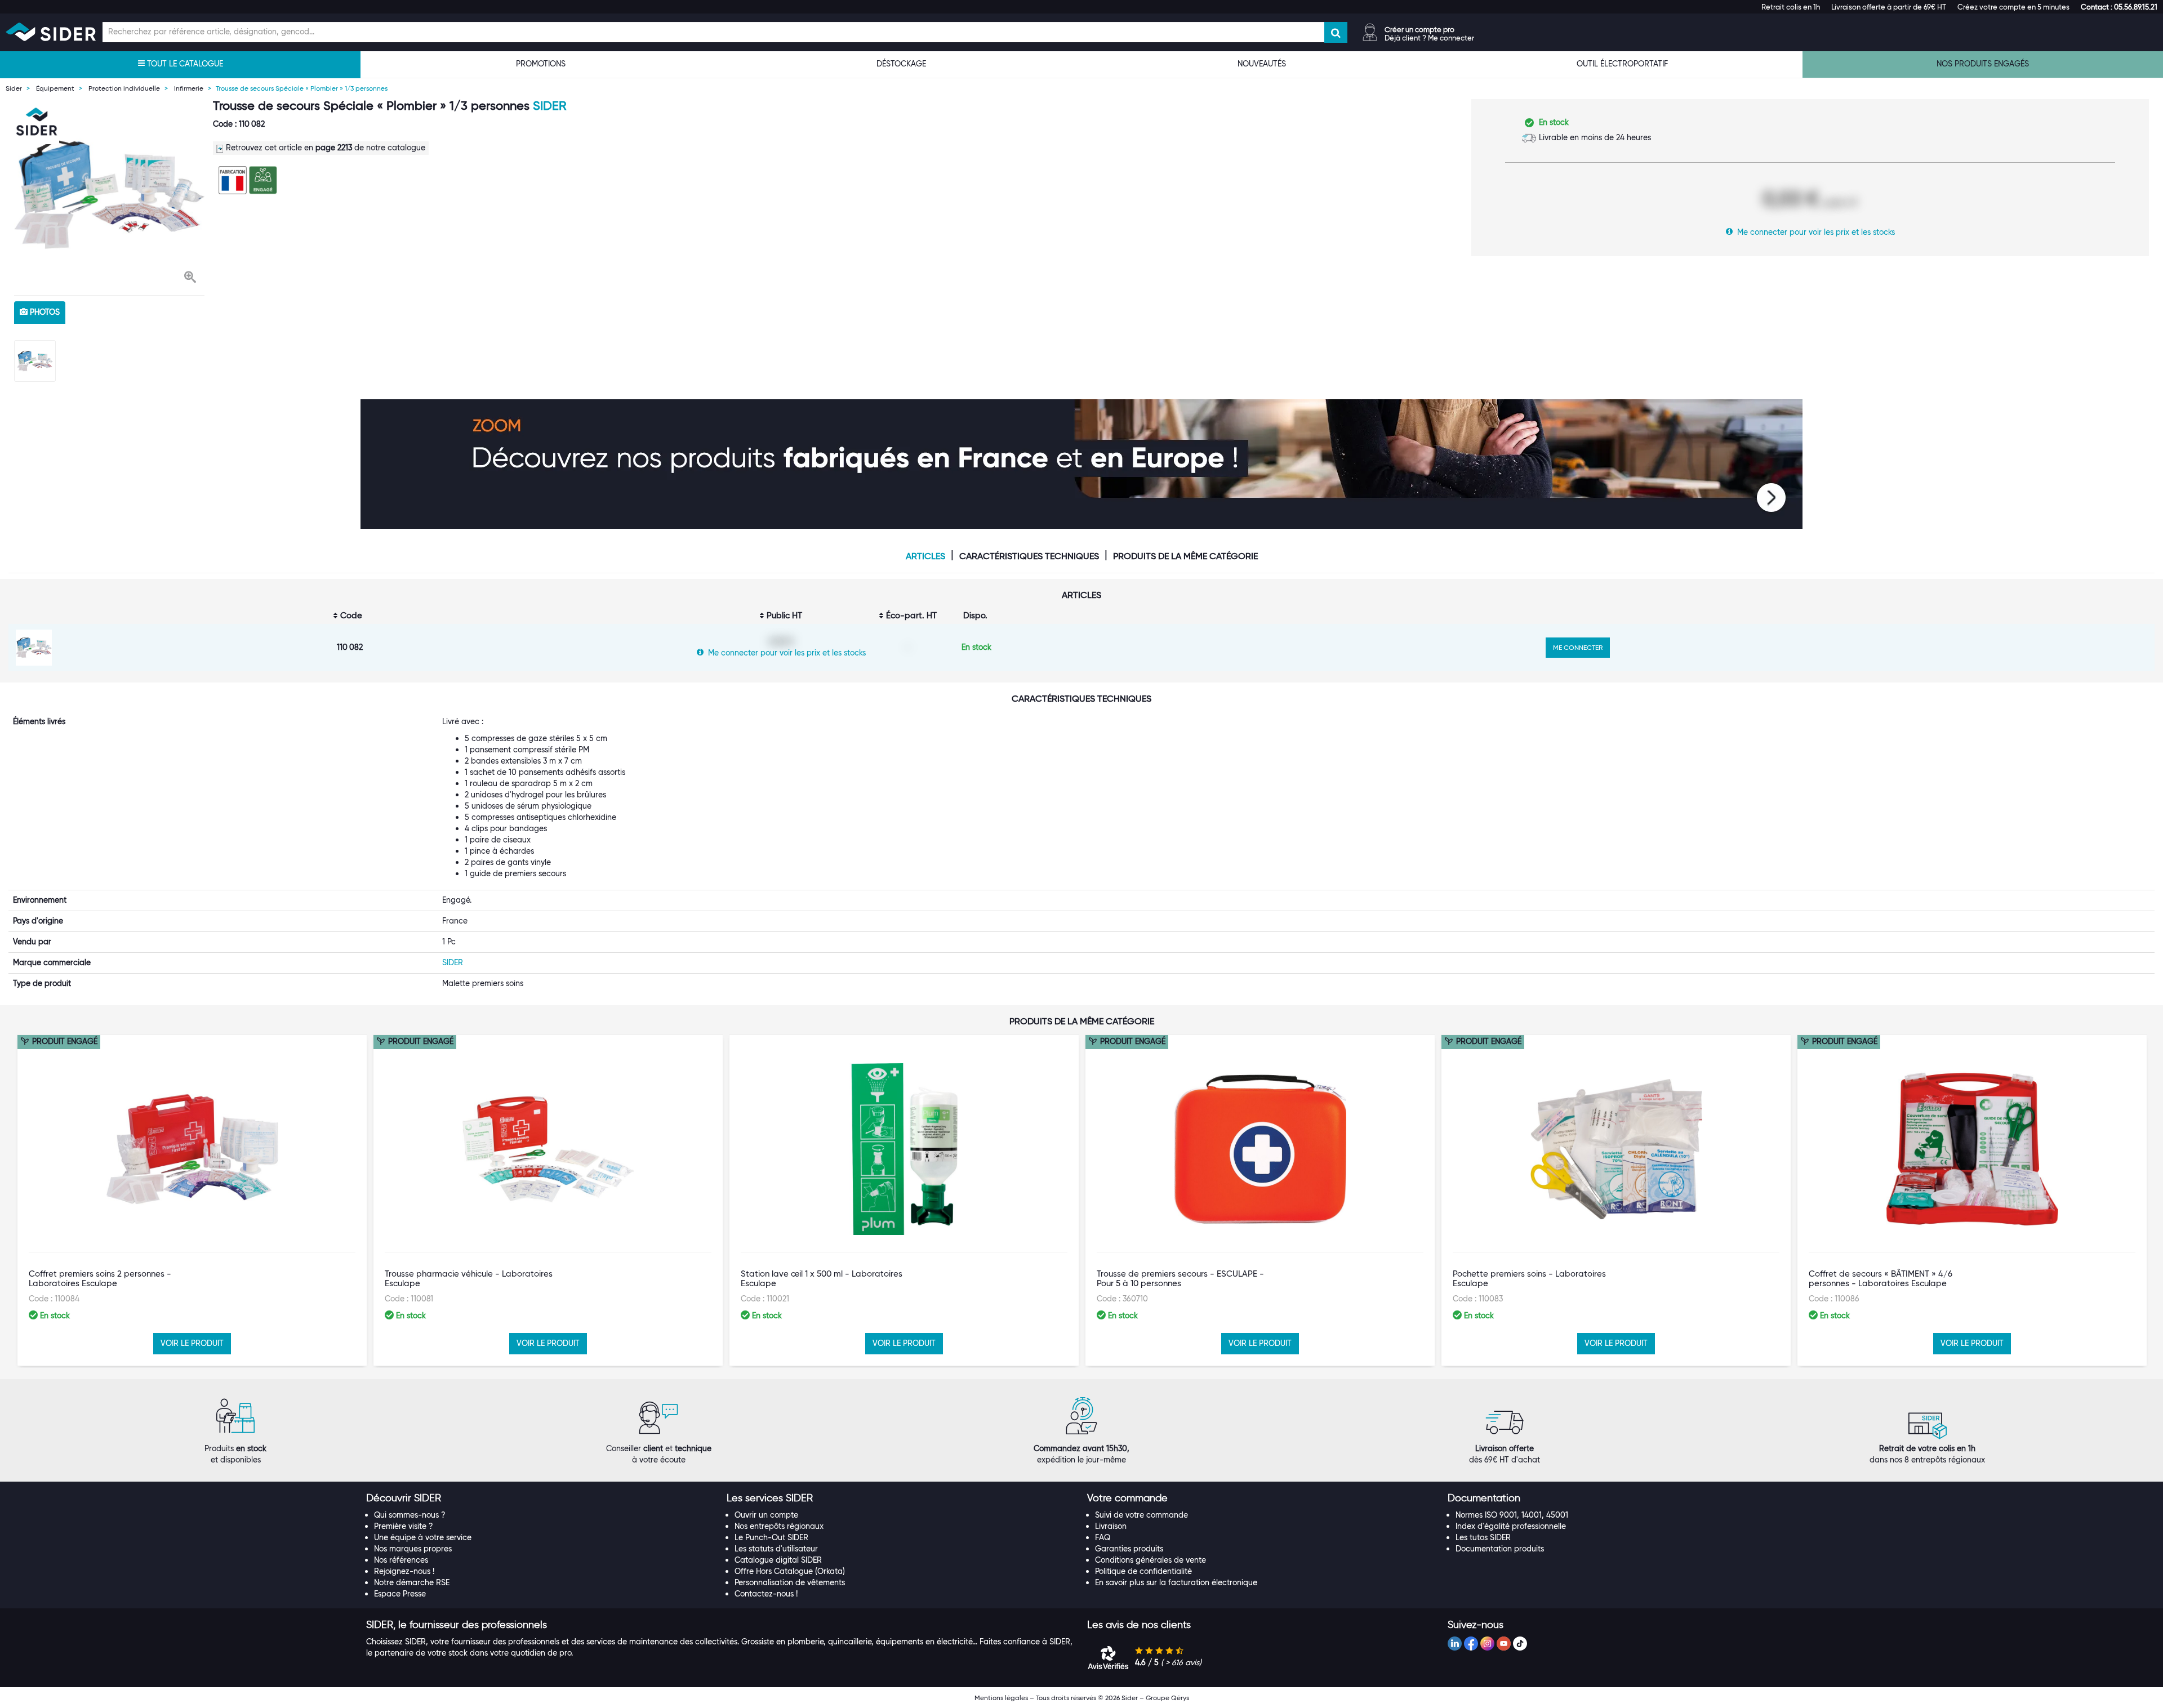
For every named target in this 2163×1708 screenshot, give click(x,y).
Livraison (1111, 1526)
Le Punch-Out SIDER (771, 1537)
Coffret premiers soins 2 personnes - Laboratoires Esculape (100, 1279)
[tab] (541, 1499)
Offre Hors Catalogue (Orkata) (790, 1571)
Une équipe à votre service (423, 1537)
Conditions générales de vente (1151, 1560)
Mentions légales (1001, 1698)
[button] (2119, 7)
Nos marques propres (413, 1549)
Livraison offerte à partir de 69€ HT (1889, 7)
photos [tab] (44, 312)
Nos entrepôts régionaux (779, 1526)
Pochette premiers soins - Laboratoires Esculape (1529, 1279)
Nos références (401, 1560)
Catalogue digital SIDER (778, 1560)
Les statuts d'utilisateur (776, 1549)
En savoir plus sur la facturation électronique (1176, 1582)
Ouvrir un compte (766, 1515)
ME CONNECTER (1578, 647)
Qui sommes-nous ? (410, 1515)
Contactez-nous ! (766, 1594)
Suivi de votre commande (1141, 1515)
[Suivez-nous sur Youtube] (1504, 1644)
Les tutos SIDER (1483, 1537)
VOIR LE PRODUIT (192, 1343)
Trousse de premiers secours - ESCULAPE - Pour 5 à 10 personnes (1180, 1279)
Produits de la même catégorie (1185, 556)
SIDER (549, 106)
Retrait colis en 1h (1791, 7)
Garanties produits (1129, 1549)
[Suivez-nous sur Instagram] (1487, 1644)
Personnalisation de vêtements (790, 1582)
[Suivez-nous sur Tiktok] (1520, 1644)
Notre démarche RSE (412, 1582)
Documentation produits (1500, 1549)
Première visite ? (404, 1526)
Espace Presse (400, 1594)
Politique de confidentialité (1143, 1571)
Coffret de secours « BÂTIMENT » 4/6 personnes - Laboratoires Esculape (1881, 1279)
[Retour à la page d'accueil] (51, 32)
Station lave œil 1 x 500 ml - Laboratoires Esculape (822, 1279)
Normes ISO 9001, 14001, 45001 (1512, 1515)
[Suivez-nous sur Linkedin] (1455, 1644)
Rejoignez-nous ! (404, 1571)
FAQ (1103, 1537)
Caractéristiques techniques (1029, 556)
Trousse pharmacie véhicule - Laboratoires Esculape (469, 1279)
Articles (925, 556)
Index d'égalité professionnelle (1511, 1526)
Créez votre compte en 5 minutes (2013, 7)
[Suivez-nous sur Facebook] (1471, 1644)
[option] (109, 194)
